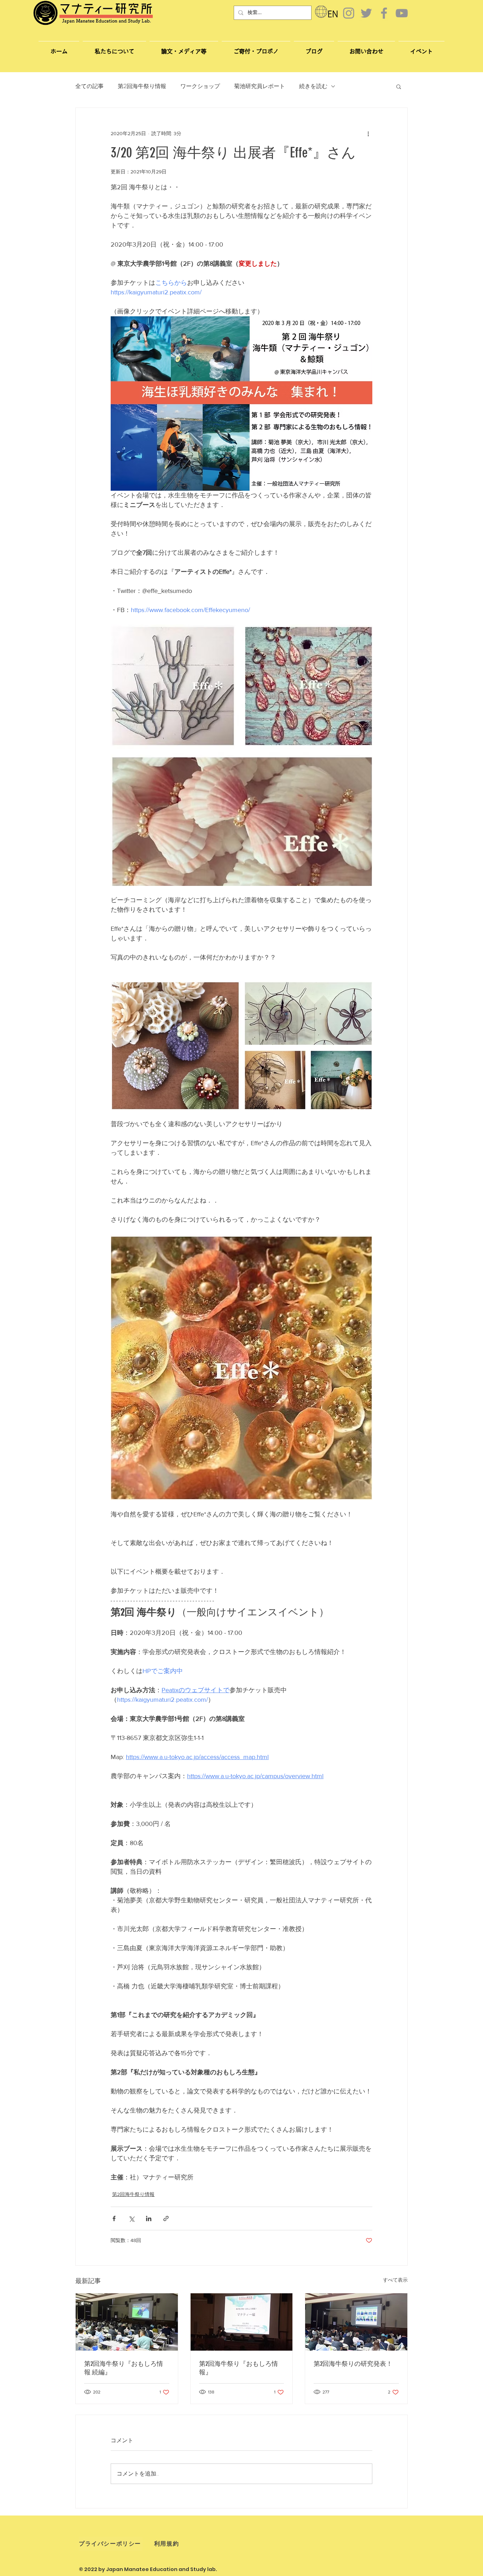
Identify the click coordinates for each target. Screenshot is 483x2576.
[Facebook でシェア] (114, 2218)
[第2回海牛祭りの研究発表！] (356, 2322)
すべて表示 (395, 2280)
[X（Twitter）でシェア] (131, 2218)
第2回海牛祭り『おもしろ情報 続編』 (124, 2368)
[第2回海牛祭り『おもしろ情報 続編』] (127, 2322)
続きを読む (313, 86)
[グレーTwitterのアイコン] (366, 13)
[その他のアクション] (368, 133)
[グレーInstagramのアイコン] (349, 13)
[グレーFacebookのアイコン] (384, 13)
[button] (366, 48)
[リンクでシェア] (166, 2218)
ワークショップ (200, 86)
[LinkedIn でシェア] (149, 2218)
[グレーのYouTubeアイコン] (402, 13)
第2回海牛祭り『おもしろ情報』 (238, 2368)
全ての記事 (89, 86)
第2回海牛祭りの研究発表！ (353, 2364)
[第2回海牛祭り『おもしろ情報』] (242, 2322)
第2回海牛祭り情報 (142, 86)
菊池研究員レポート (260, 86)
